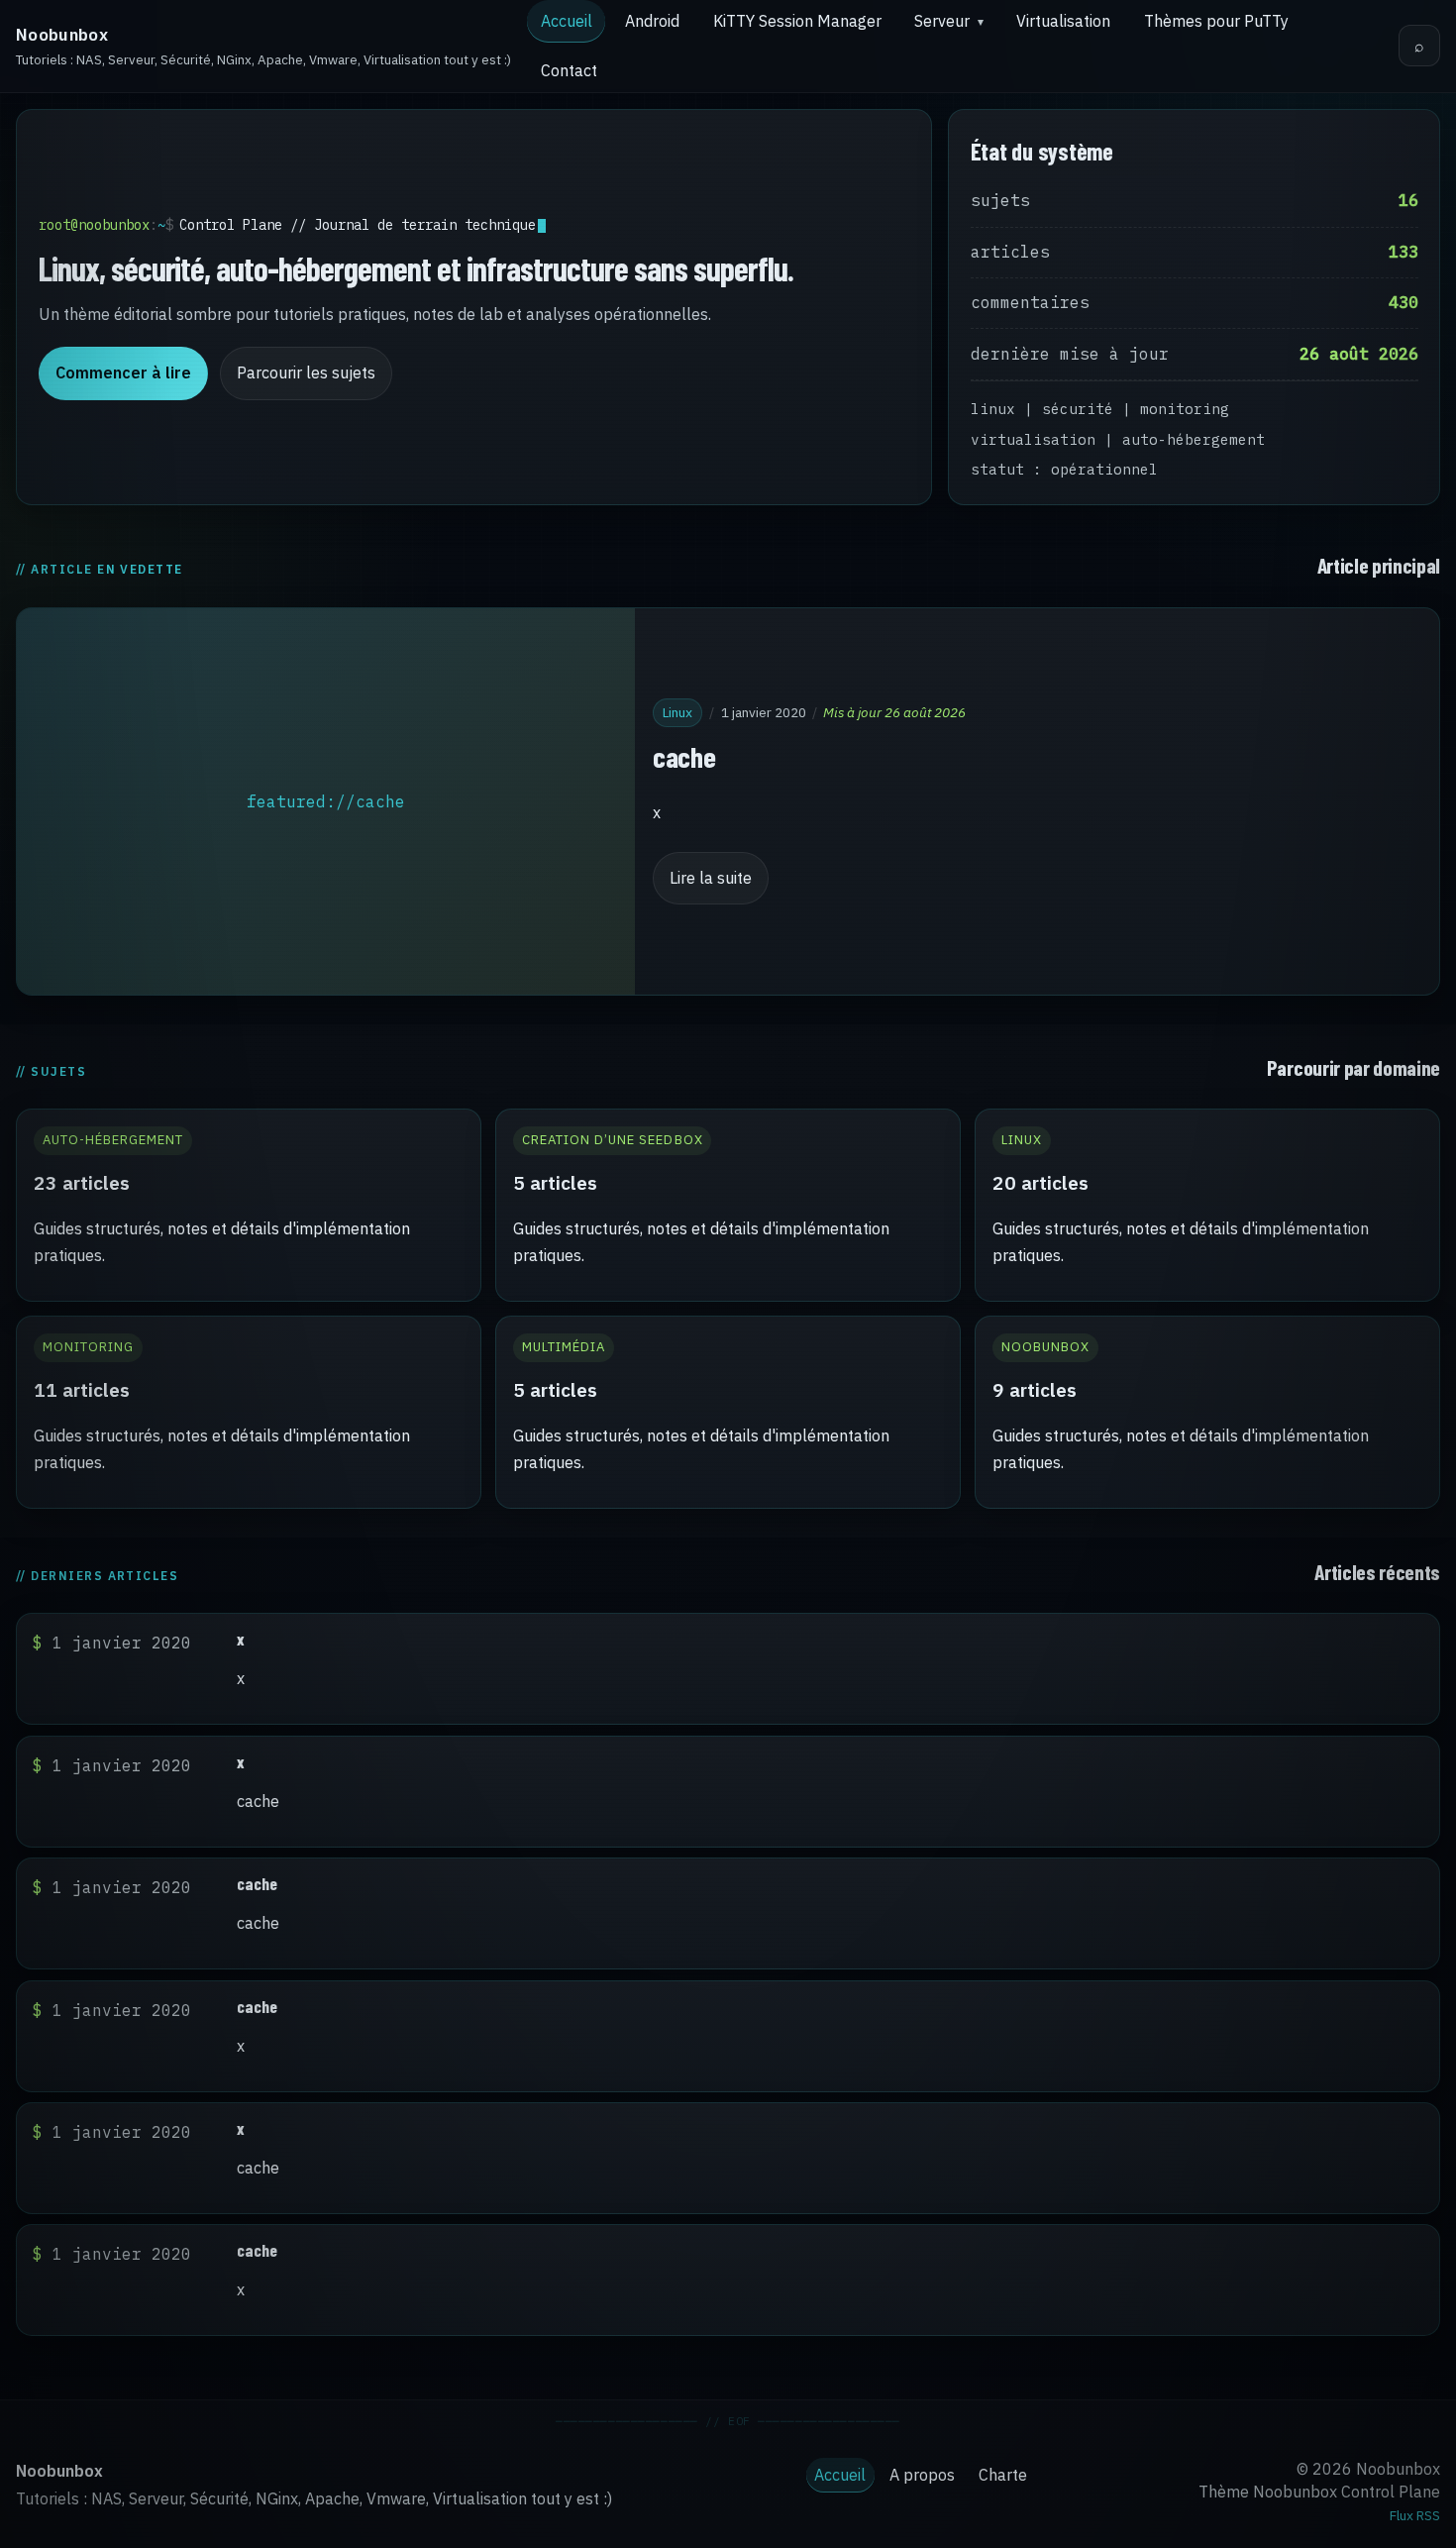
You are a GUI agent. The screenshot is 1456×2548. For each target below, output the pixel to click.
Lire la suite (711, 878)
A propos (922, 2475)
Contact (569, 70)
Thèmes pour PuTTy (1216, 21)
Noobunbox (62, 35)
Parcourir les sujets (306, 372)
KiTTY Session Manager (797, 21)
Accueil (567, 21)
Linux (677, 711)
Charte (1003, 2475)
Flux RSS (1415, 2515)
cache (684, 755)
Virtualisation (1063, 21)
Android (652, 21)
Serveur (942, 21)
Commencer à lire (123, 372)
